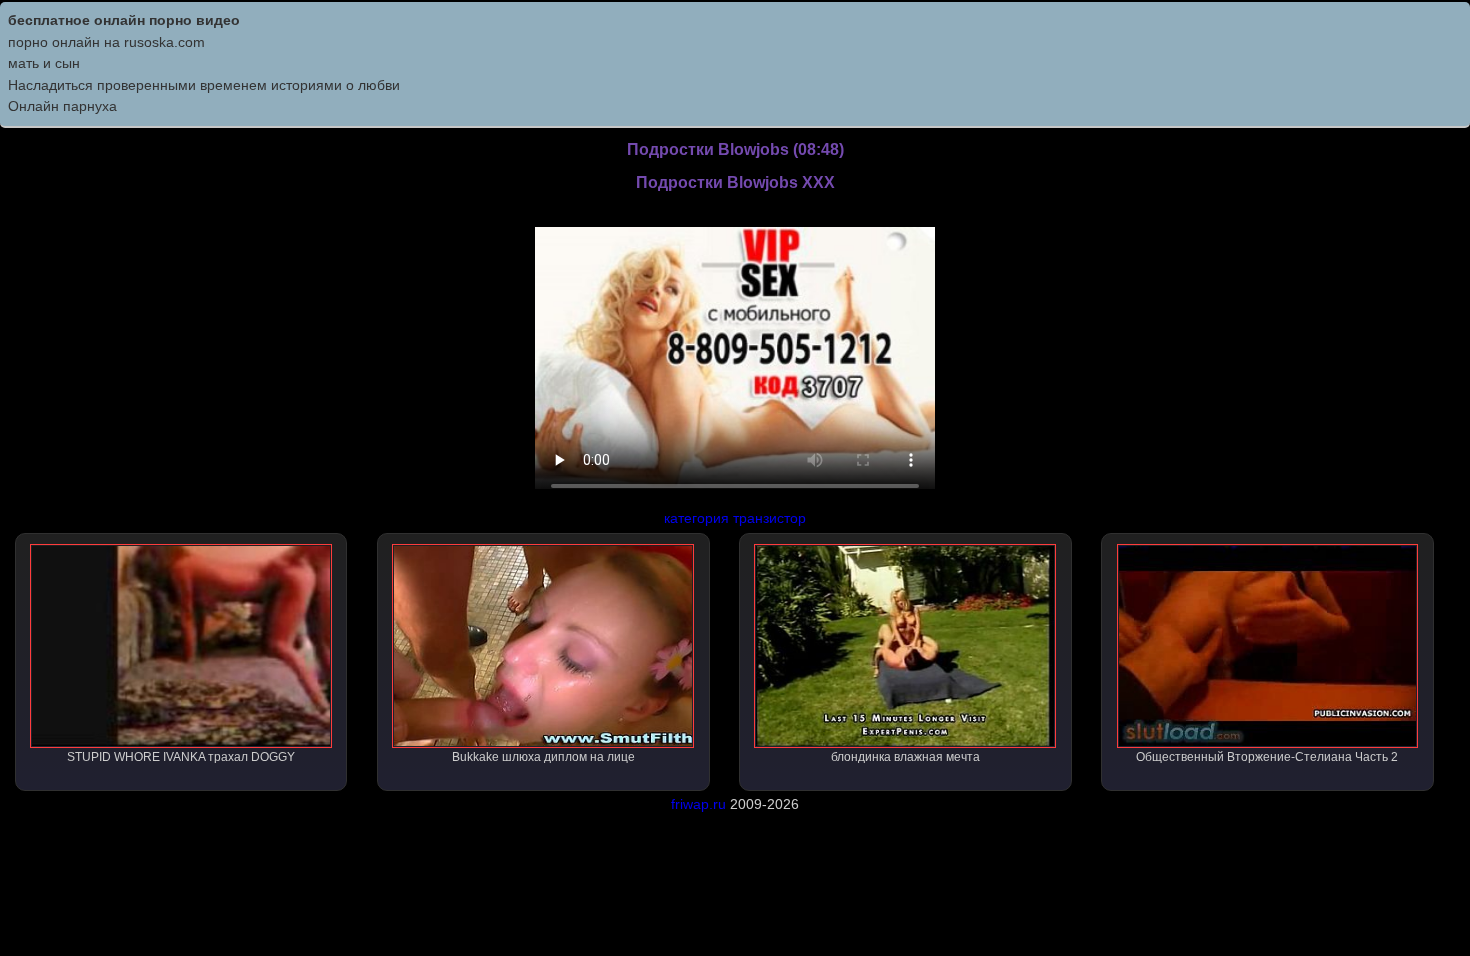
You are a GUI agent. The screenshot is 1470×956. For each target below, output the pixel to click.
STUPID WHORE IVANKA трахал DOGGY (181, 757)
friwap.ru (698, 804)
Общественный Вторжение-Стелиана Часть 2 (1267, 757)
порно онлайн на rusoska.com (106, 42)
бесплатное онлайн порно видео (124, 20)
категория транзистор (735, 518)
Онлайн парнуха (62, 106)
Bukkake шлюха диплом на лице (543, 757)
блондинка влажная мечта (905, 757)
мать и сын (44, 63)
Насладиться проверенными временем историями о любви (204, 85)
